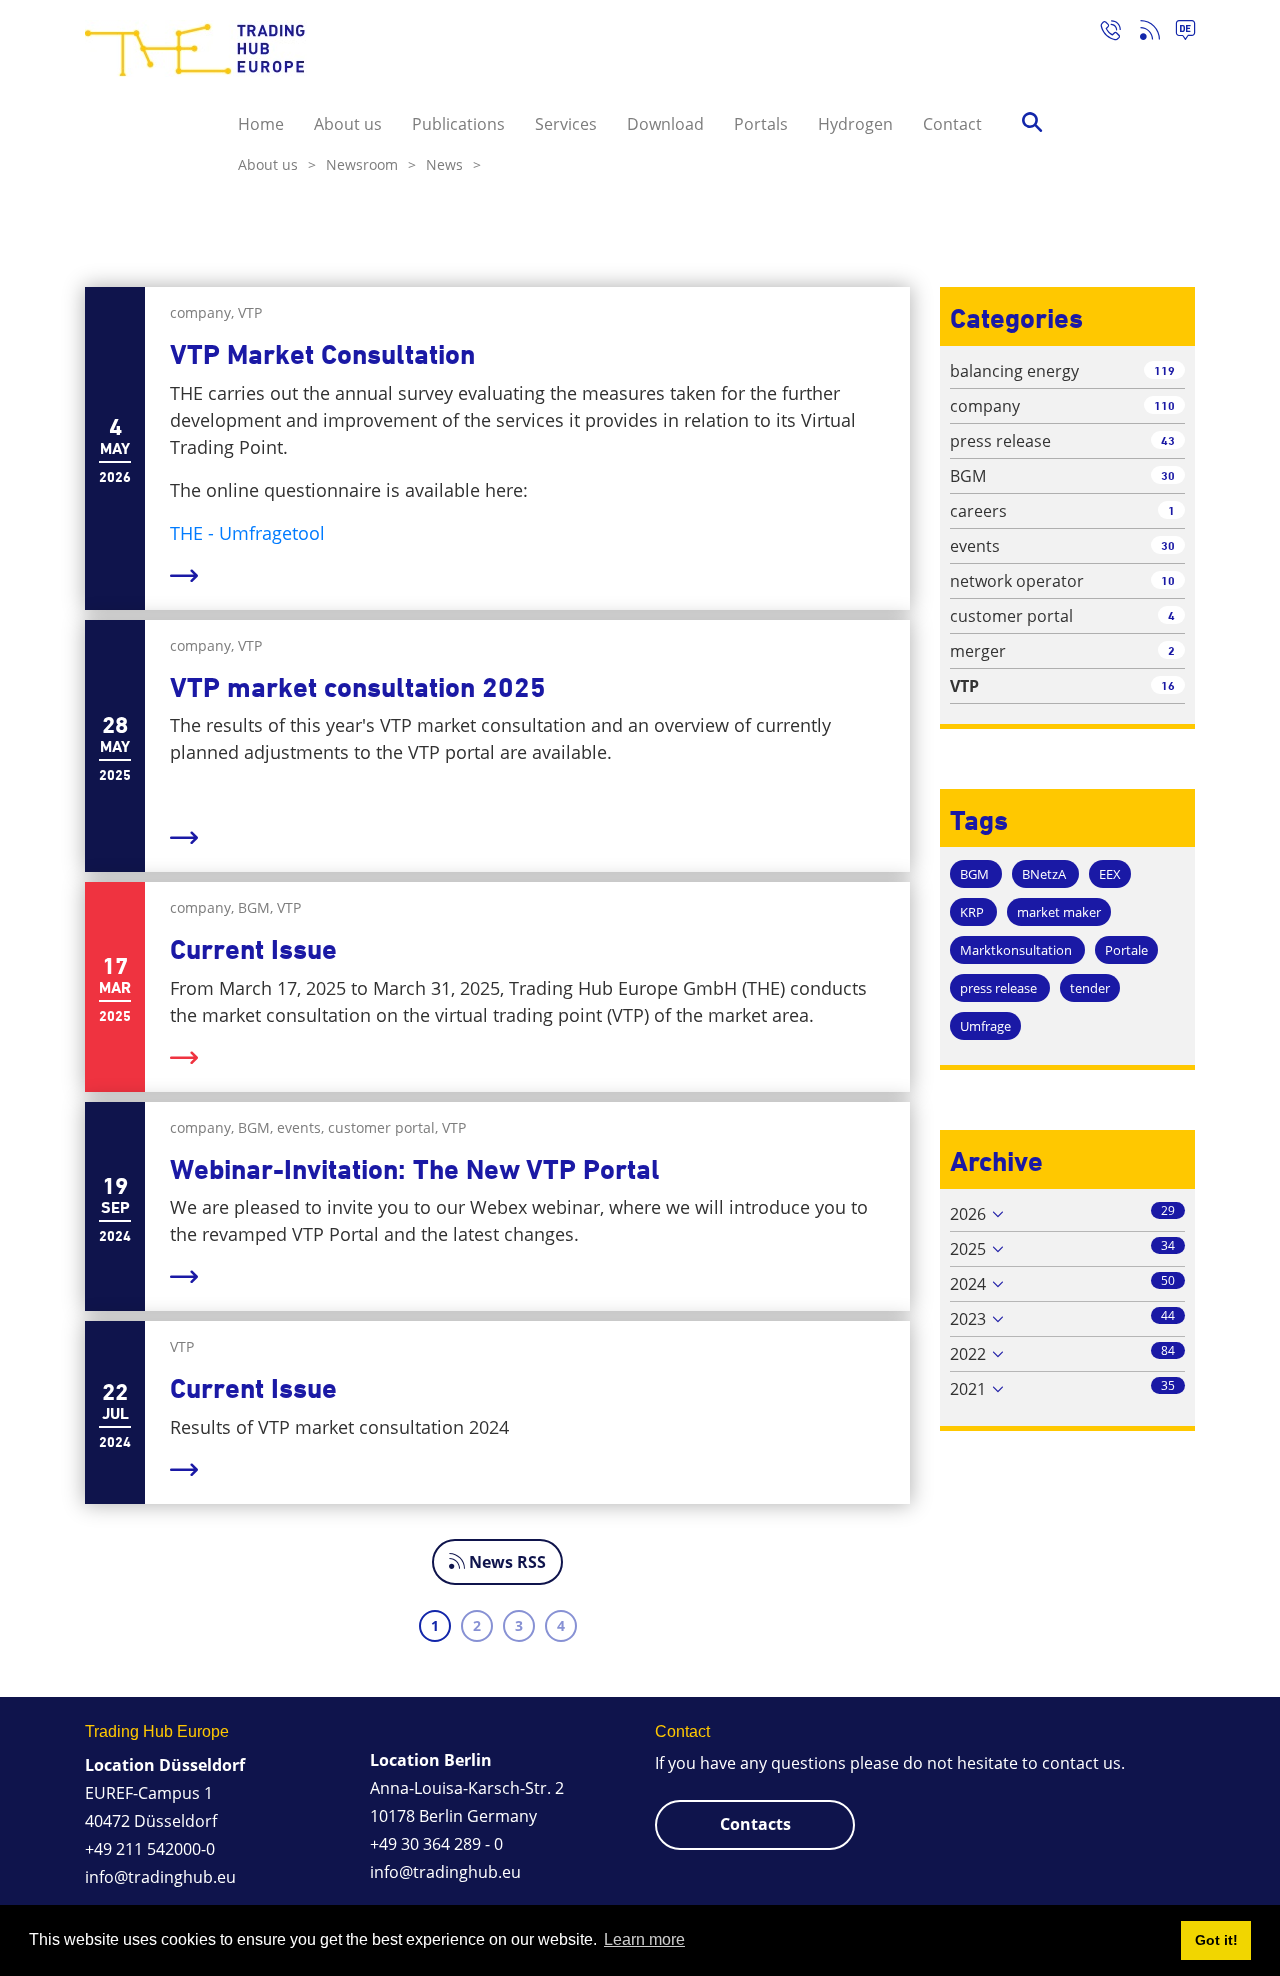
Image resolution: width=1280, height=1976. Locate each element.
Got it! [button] (1216, 1940)
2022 (968, 1354)
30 (1168, 475)
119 (1164, 370)
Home (261, 124)
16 (1168, 685)
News (453, 164)
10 (1168, 580)
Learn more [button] (644, 1939)
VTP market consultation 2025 (358, 687)
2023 (968, 1319)
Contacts (755, 1824)
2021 (968, 1389)
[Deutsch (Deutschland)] (1177, 33)
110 (1164, 405)
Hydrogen (855, 124)
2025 (968, 1249)
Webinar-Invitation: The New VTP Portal (415, 1169)
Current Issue (253, 949)
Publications (458, 124)
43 (1168, 440)
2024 (968, 1284)
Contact (952, 124)
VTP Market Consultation (322, 354)
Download (665, 124)
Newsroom (371, 164)
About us (348, 124)
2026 (968, 1214)
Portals (761, 124)
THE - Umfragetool (247, 533)
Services (566, 124)
